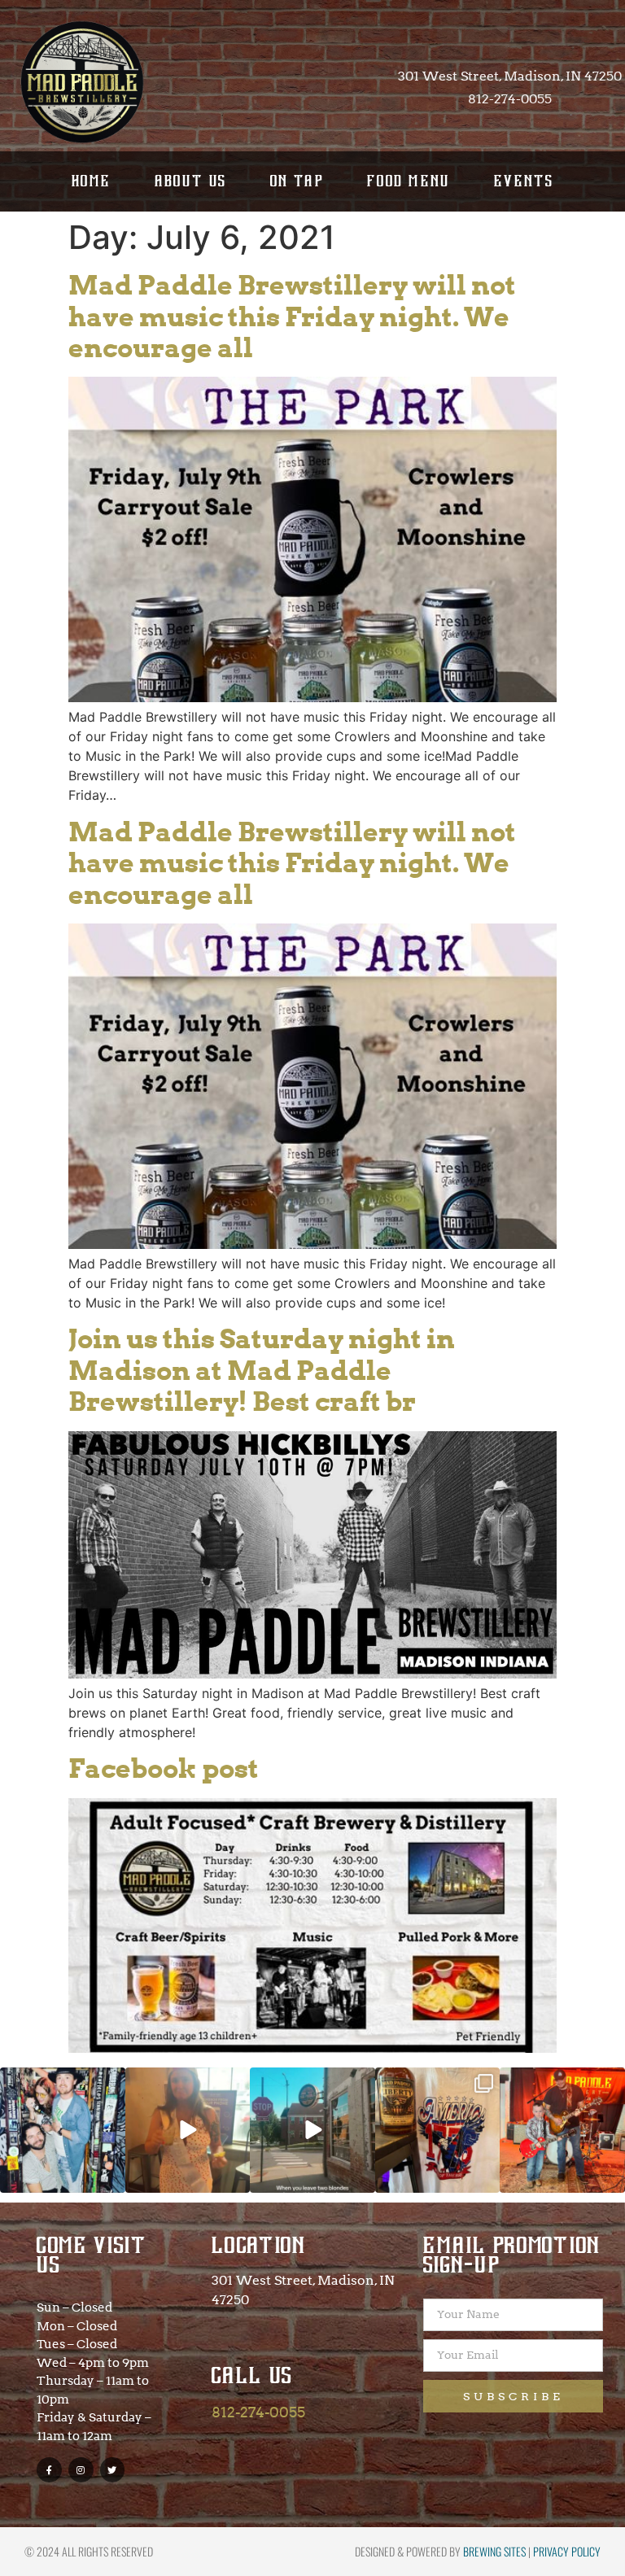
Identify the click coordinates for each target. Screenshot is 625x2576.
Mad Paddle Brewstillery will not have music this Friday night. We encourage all (292, 317)
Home (92, 181)
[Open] (63, 2130)
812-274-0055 (258, 2412)
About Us (191, 181)
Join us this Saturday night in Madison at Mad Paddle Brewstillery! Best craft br (262, 1370)
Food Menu (409, 181)
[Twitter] (113, 2470)
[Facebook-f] (49, 2470)
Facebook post (164, 1768)
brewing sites (494, 2551)
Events (524, 181)
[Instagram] (81, 2470)
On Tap (297, 181)
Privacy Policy (567, 2551)
